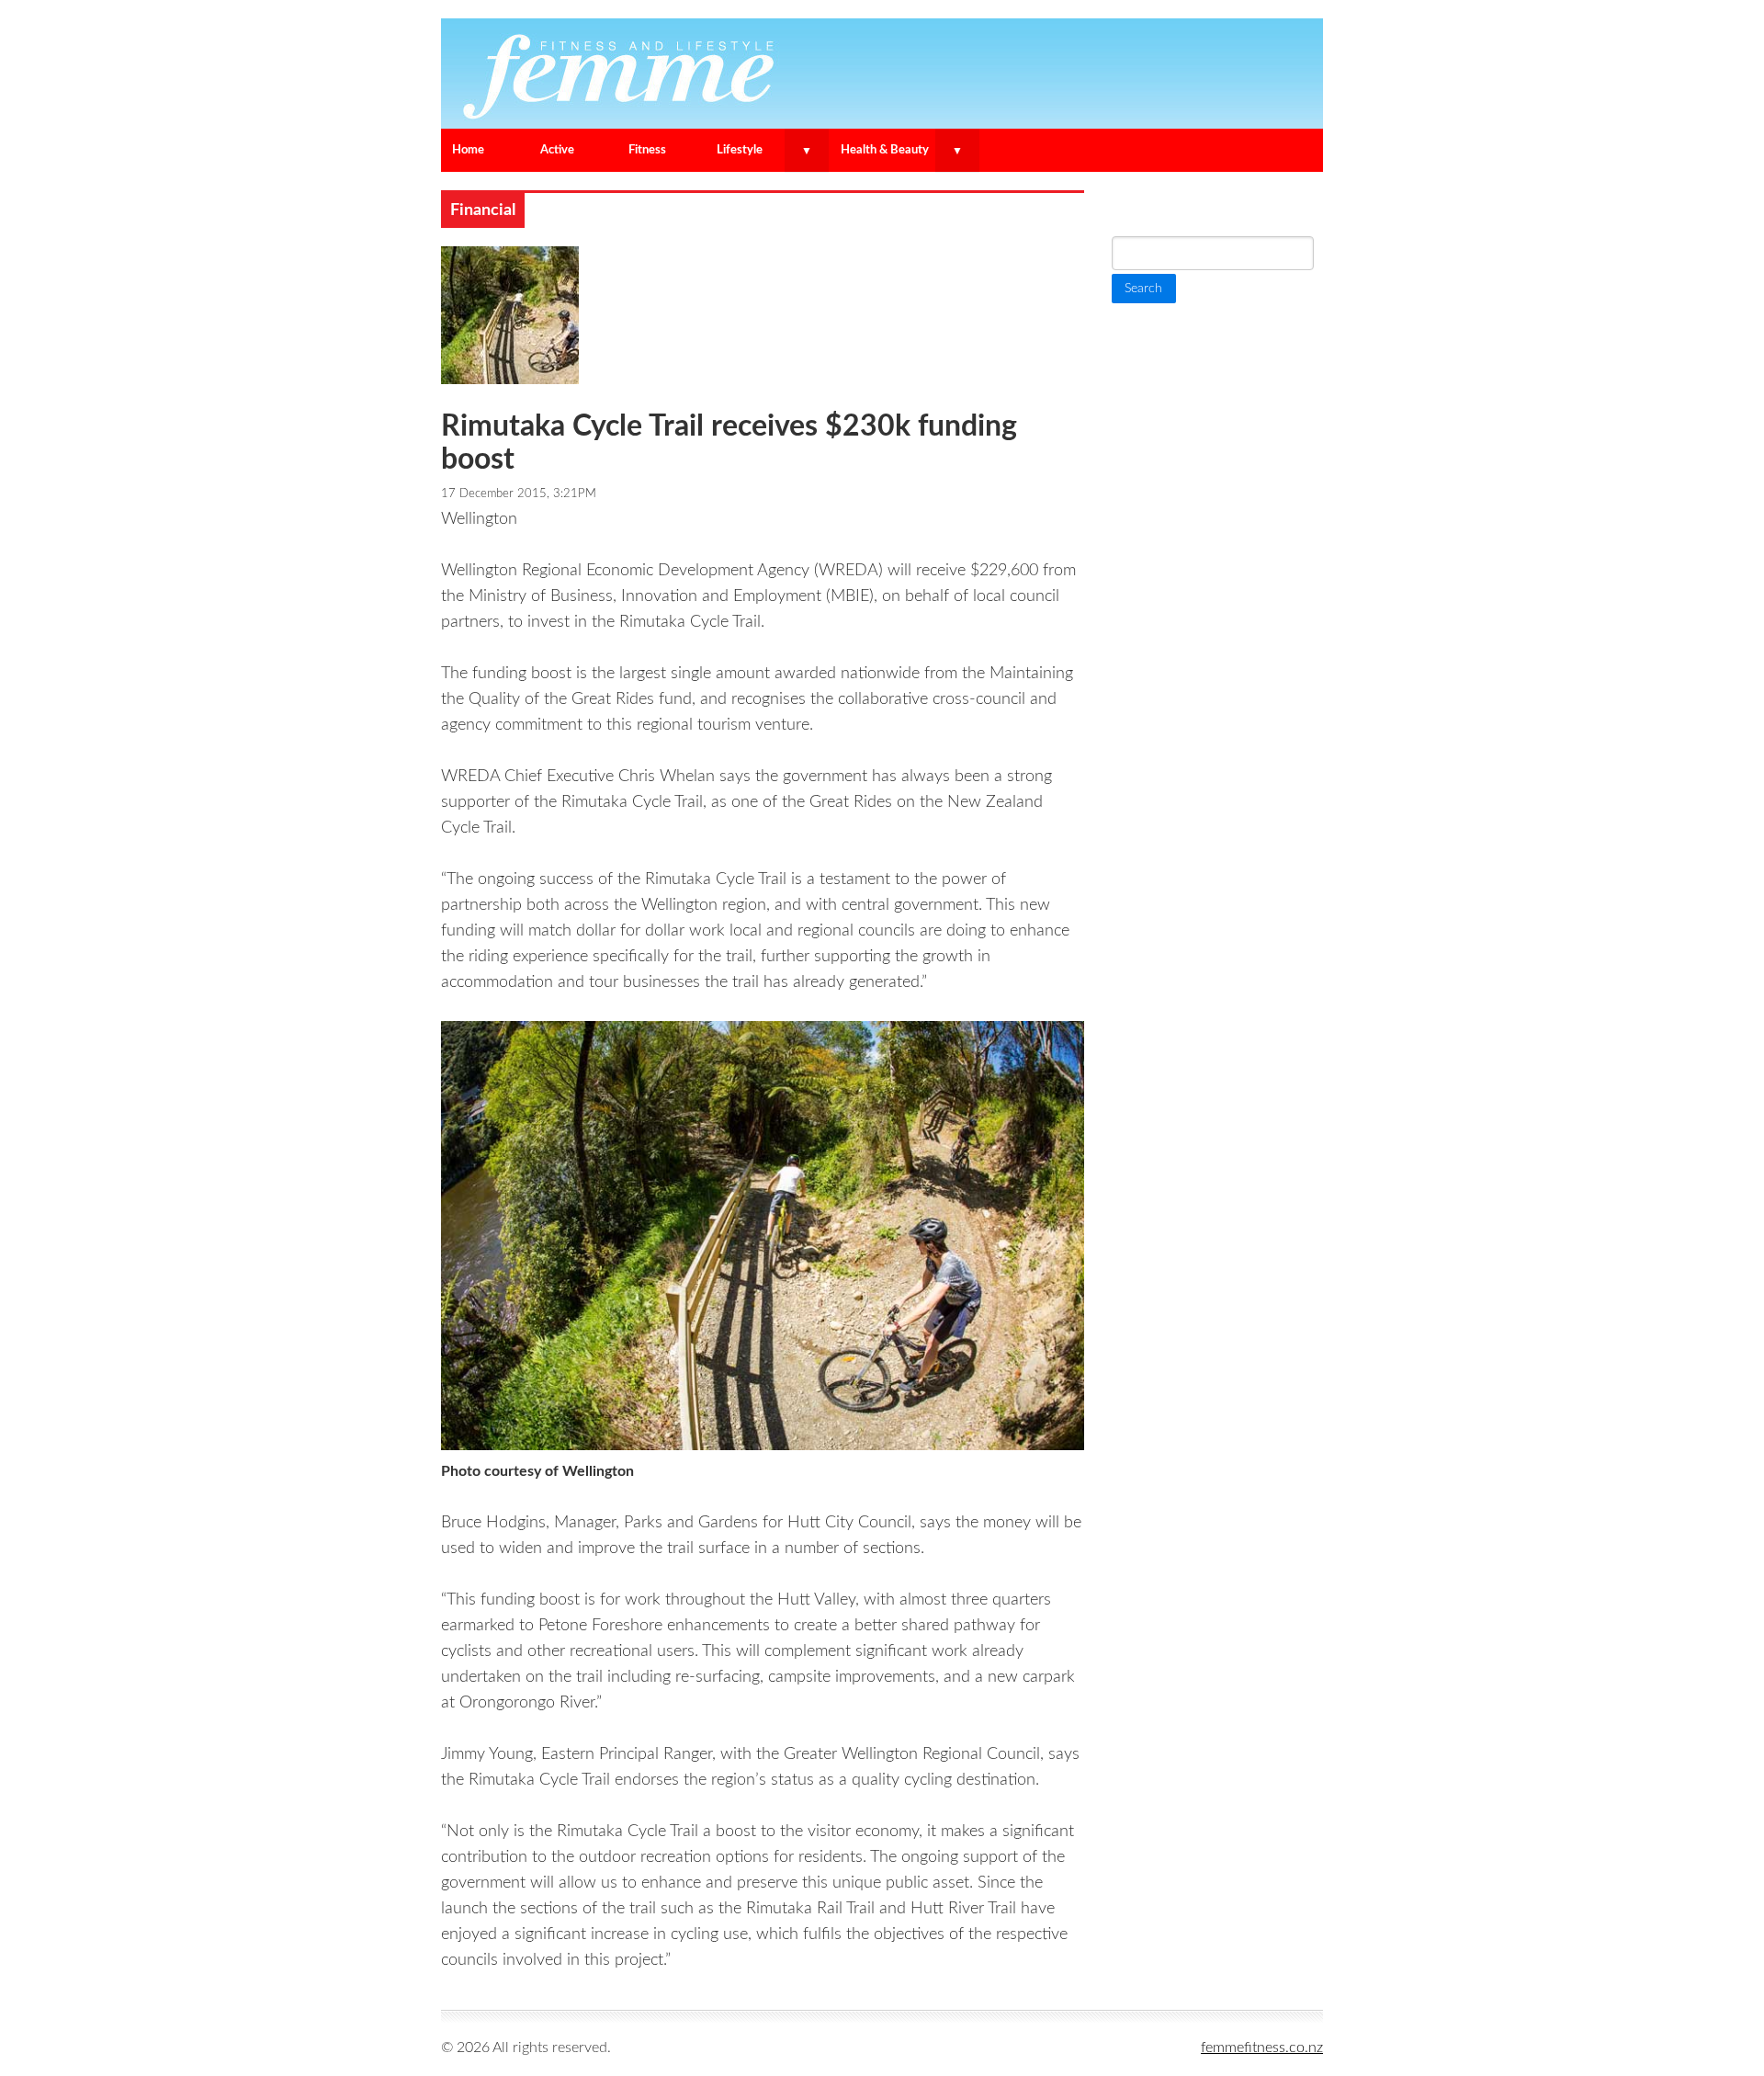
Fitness (647, 150)
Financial (483, 210)
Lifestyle (740, 150)
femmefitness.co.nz (1262, 2048)
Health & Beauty (885, 150)
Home (468, 150)
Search (1139, 205)
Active (557, 150)
